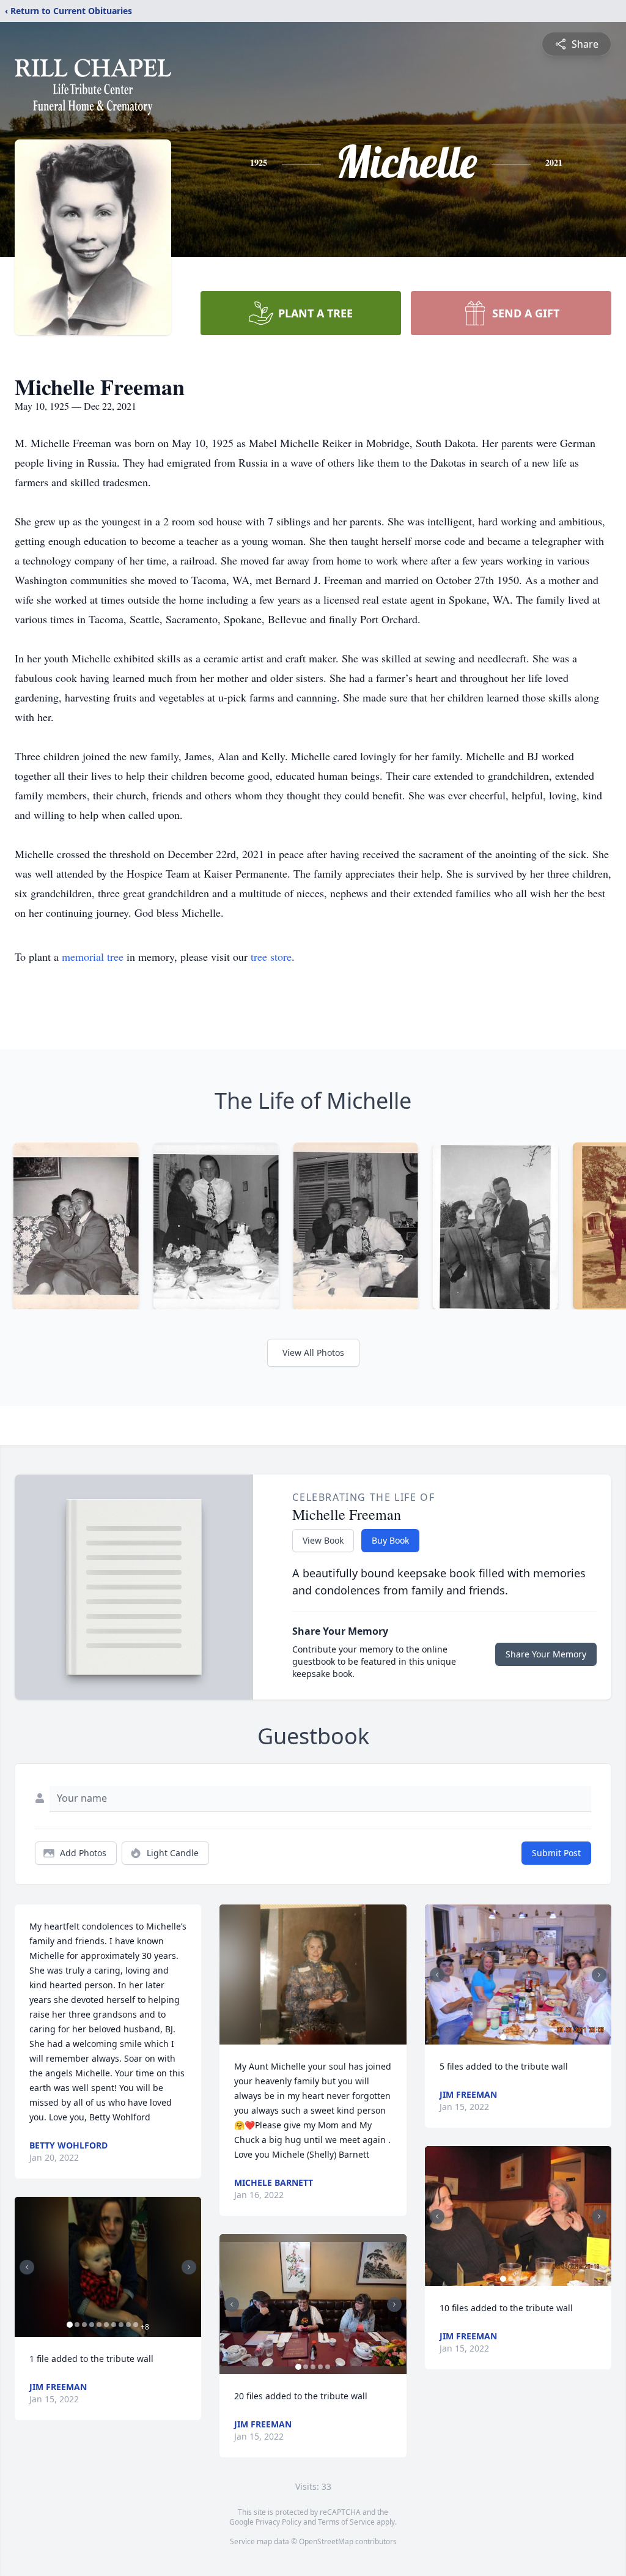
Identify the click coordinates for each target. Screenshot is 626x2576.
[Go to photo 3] (84, 2325)
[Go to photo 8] (121, 2325)
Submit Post (556, 1853)
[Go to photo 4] (92, 2325)
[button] (108, 2267)
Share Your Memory (546, 1654)
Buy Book (390, 1540)
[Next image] (189, 2267)
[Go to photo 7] (114, 2325)
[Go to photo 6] (106, 2325)
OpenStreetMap (326, 2541)
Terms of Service (346, 2522)
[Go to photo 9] (128, 2325)
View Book (323, 1540)
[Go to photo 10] (136, 2325)
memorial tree (93, 957)
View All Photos (313, 1353)
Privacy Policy (278, 2522)
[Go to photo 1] (70, 2325)
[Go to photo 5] (99, 2325)
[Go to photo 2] (77, 2325)
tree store (271, 957)
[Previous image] (27, 2267)
